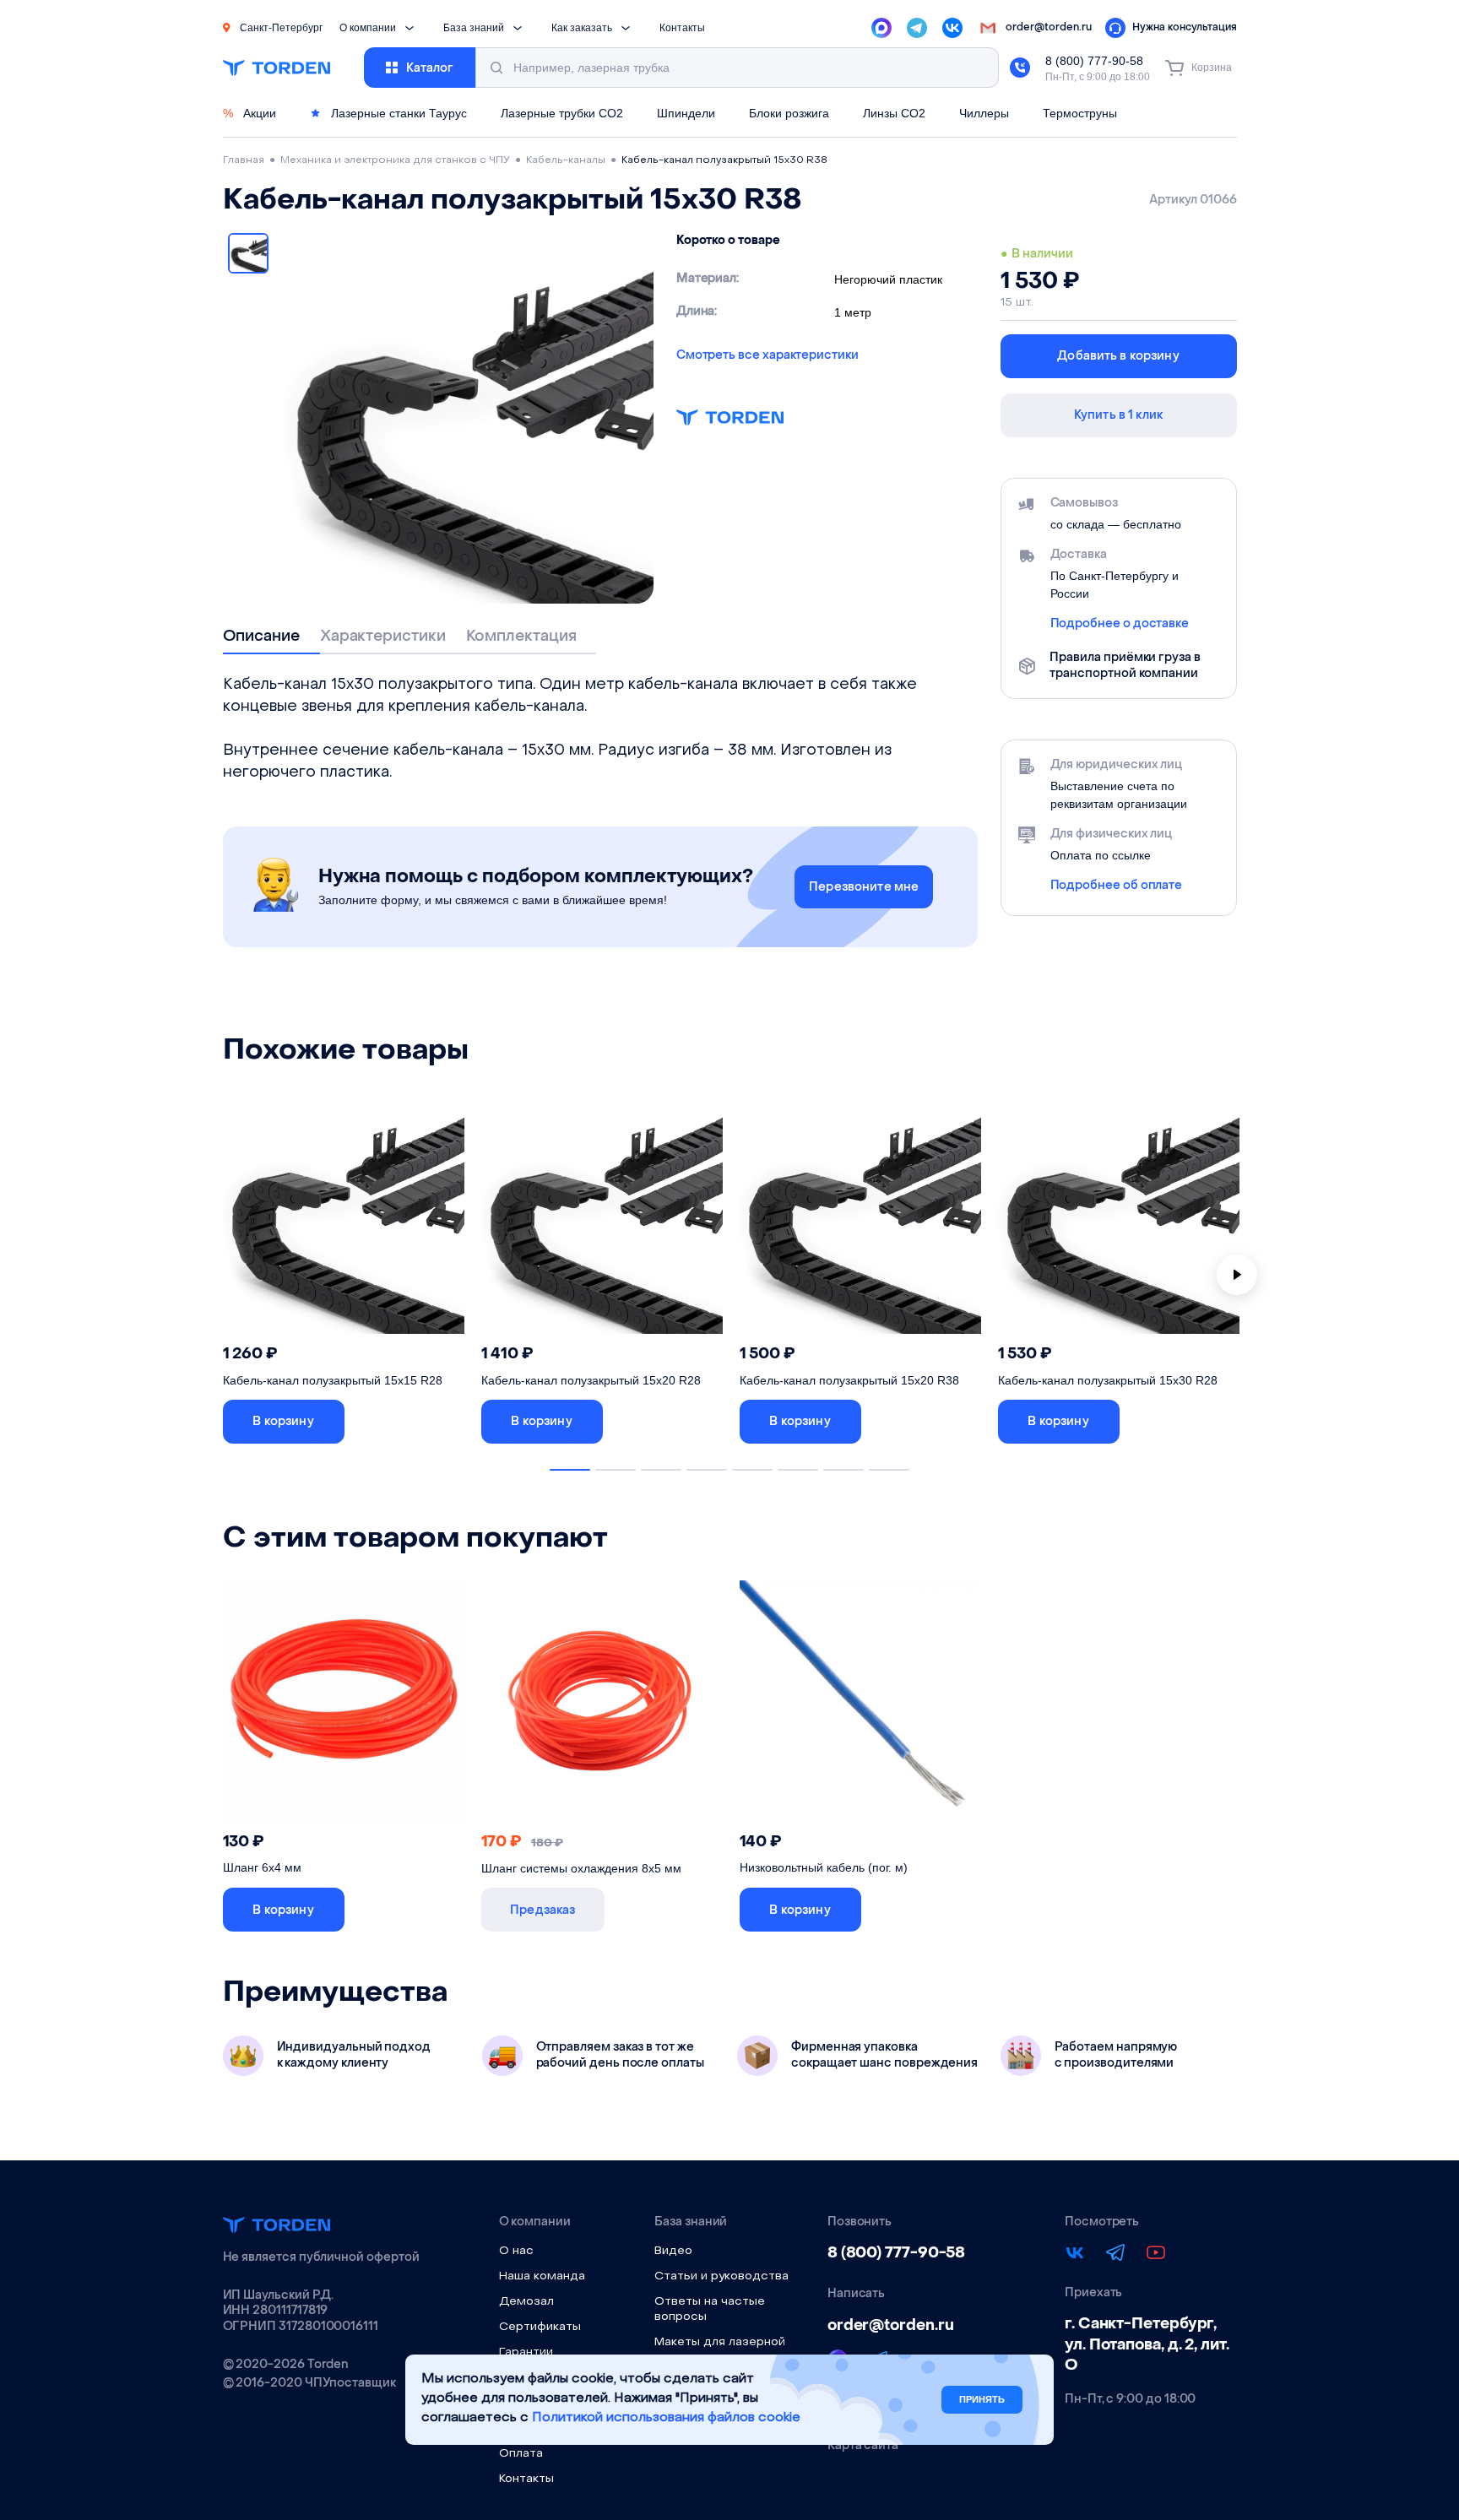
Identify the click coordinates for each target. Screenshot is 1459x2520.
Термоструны (1080, 113)
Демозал (526, 2302)
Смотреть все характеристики (767, 355)
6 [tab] (798, 1470)
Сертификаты (540, 2327)
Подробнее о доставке (1120, 624)
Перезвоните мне (864, 887)
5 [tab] (752, 1470)
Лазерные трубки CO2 (562, 113)
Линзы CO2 (894, 113)
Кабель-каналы (566, 160)
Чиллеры (984, 113)
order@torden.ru (891, 2325)
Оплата (521, 2454)
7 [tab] (843, 1470)
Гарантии (526, 2352)
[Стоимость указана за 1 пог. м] (602, 1706)
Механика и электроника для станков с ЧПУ (395, 160)
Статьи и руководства (721, 2276)
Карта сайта (863, 2446)
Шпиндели (686, 113)
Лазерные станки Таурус (397, 113)
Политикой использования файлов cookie (666, 2418)
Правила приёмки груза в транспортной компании (1125, 665)
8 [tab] (889, 1470)
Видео (673, 2251)
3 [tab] (661, 1470)
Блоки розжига (789, 113)
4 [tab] (707, 1470)
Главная (244, 160)
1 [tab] (570, 1470)
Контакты (682, 28)
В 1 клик (411, 1421)
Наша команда (542, 2276)
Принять (982, 2399)
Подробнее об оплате (1117, 886)
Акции (249, 113)
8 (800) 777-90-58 (1094, 61)
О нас (516, 2251)
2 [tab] (616, 1470)
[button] (284, 1422)
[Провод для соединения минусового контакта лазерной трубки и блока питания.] (860, 1706)
